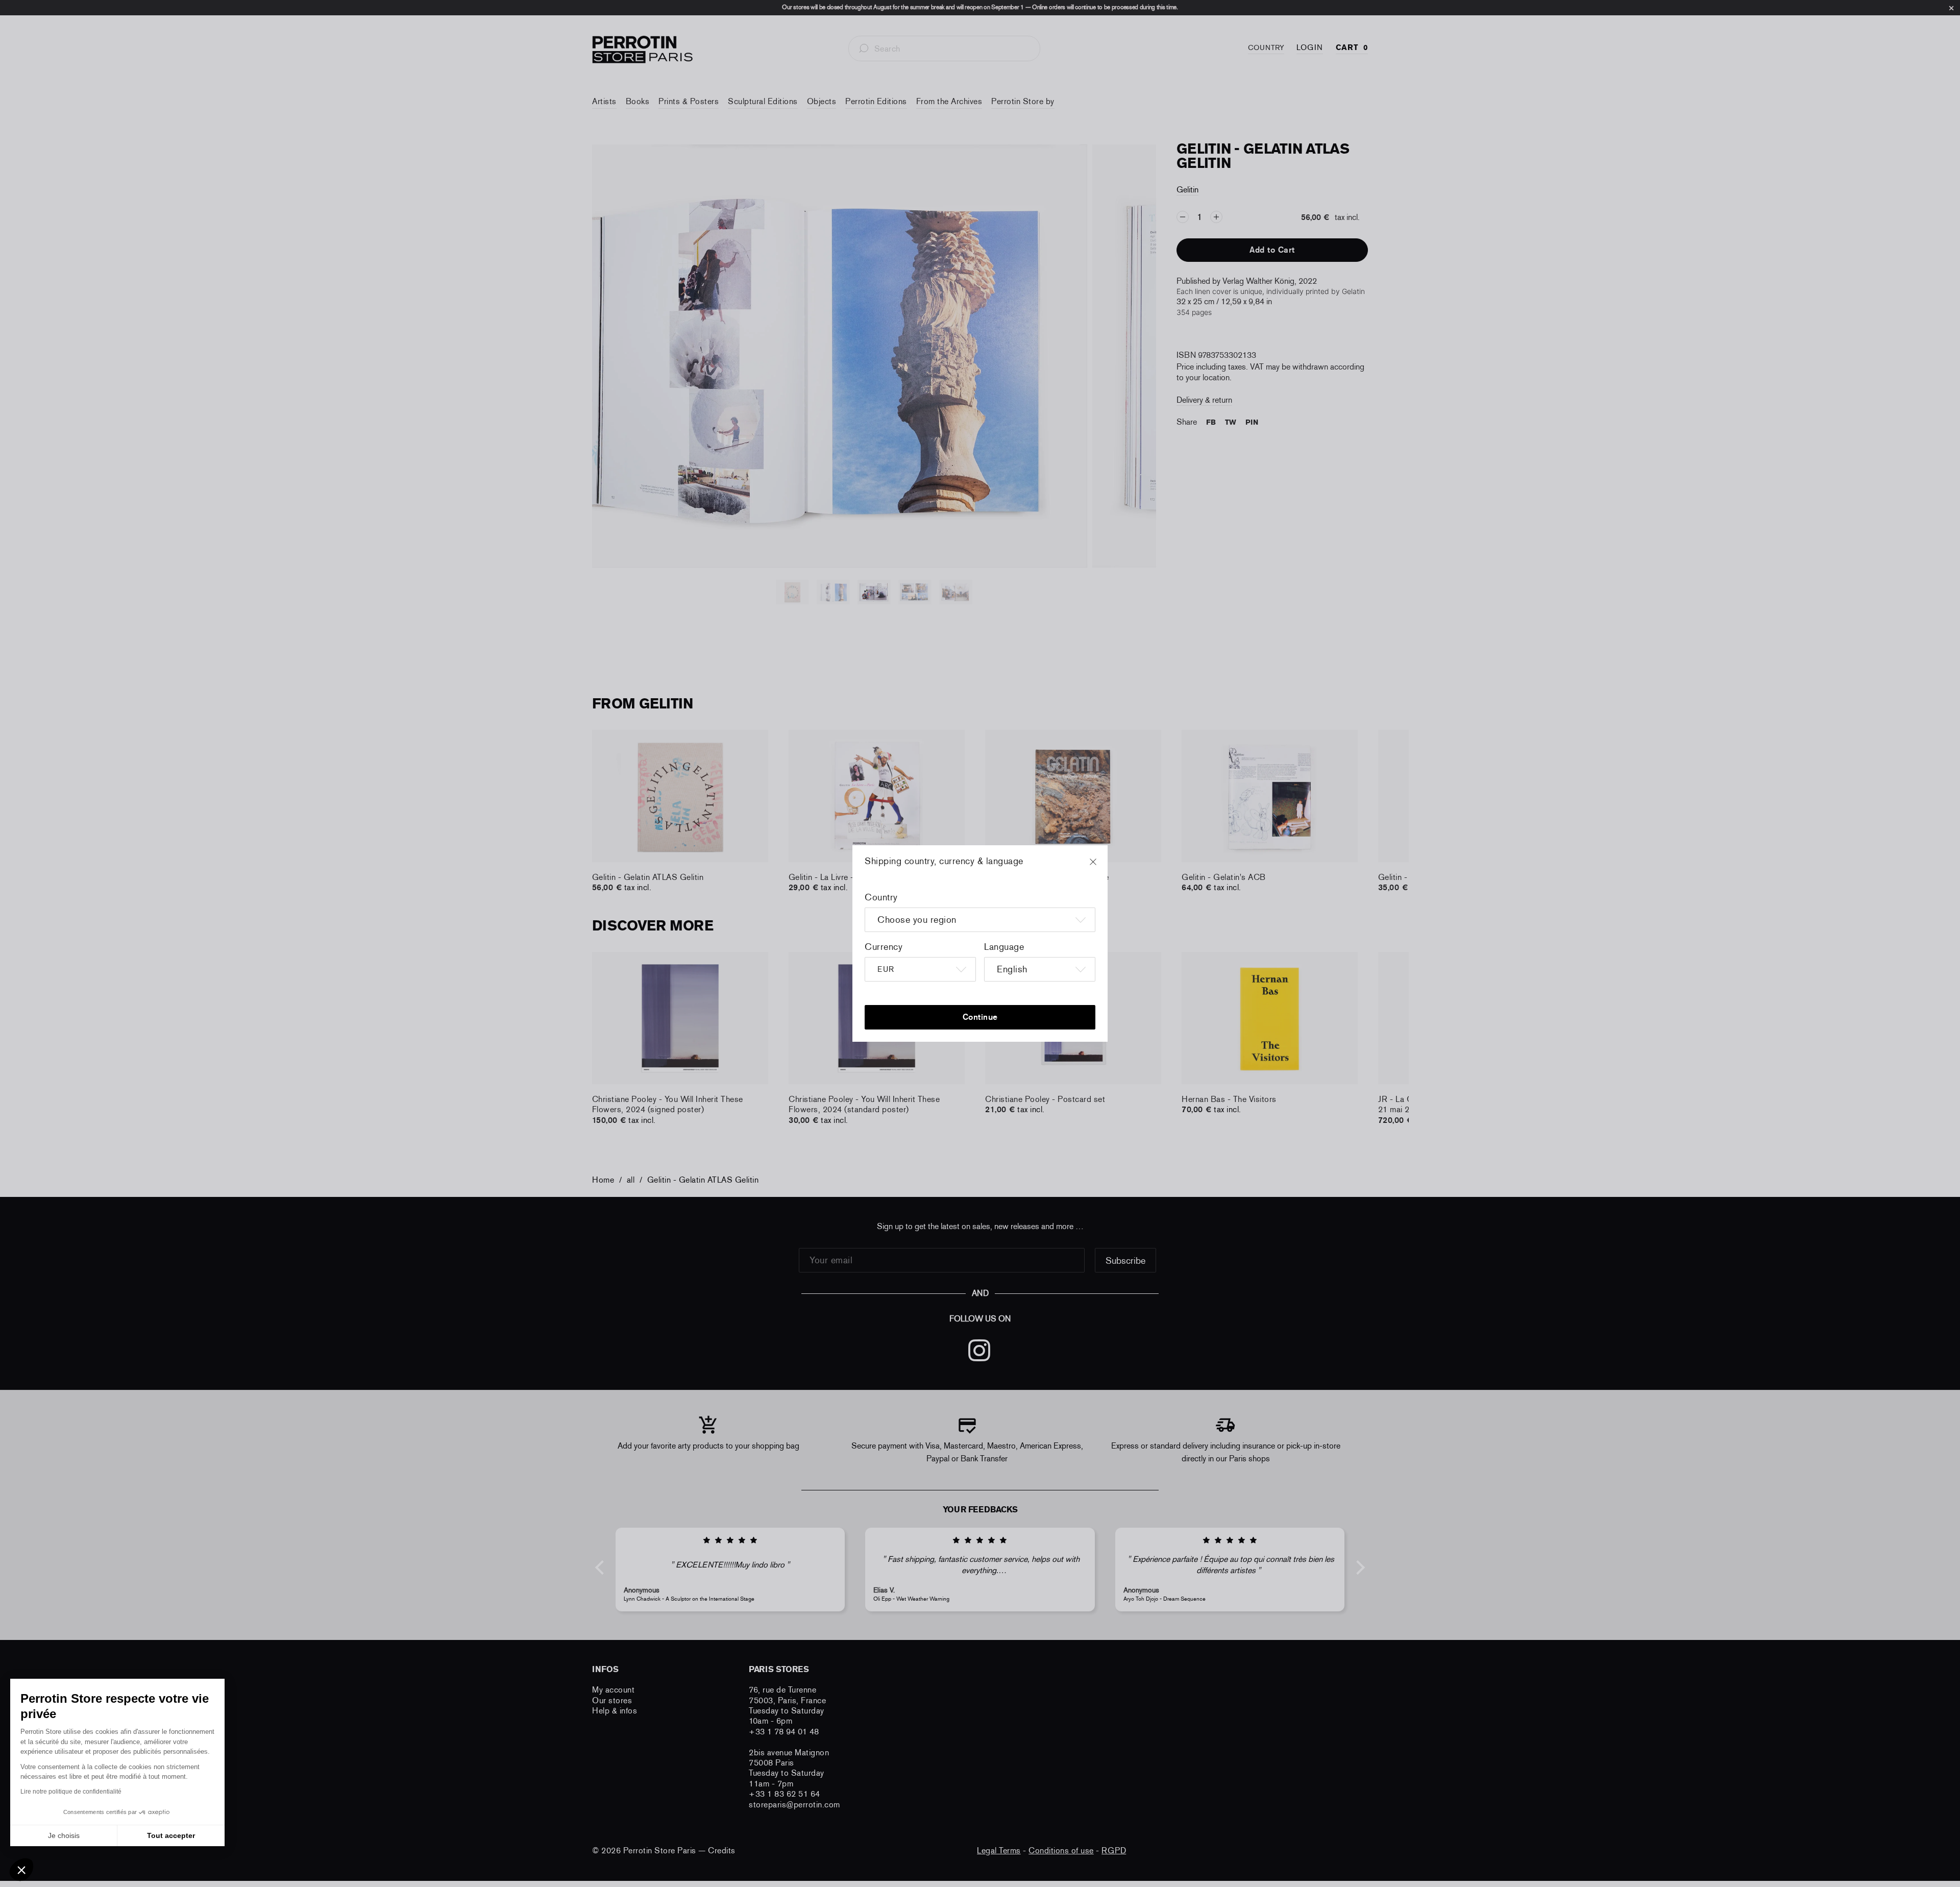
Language (1004, 947)
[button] (21, 1870)
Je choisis (64, 1835)
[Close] (1102, 867)
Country (881, 897)
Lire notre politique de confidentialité (71, 1792)
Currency (884, 947)
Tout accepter (171, 1835)
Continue (980, 1017)
